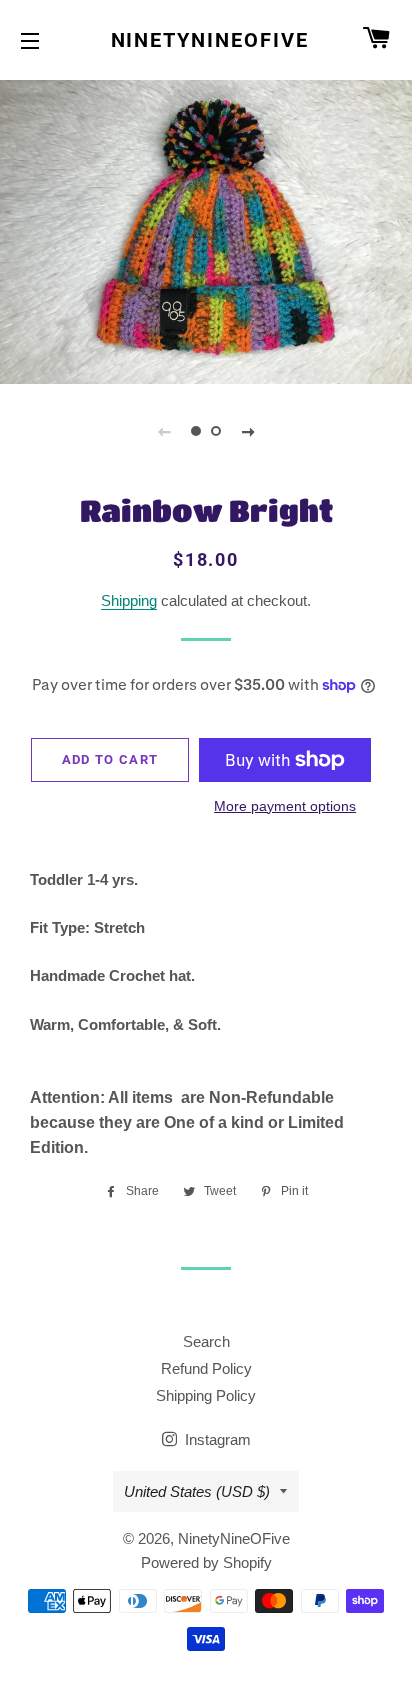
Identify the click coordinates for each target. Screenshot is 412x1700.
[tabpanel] (206, 229)
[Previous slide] (164, 431)
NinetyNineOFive (206, 40)
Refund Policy (206, 1368)
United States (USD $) (197, 1491)
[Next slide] (248, 431)
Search (206, 1341)
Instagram (216, 1439)
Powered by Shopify (206, 1562)
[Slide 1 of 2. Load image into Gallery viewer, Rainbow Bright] (196, 431)
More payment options (285, 806)
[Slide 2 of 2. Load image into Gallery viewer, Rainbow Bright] (216, 431)
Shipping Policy (206, 1395)
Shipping (129, 600)
